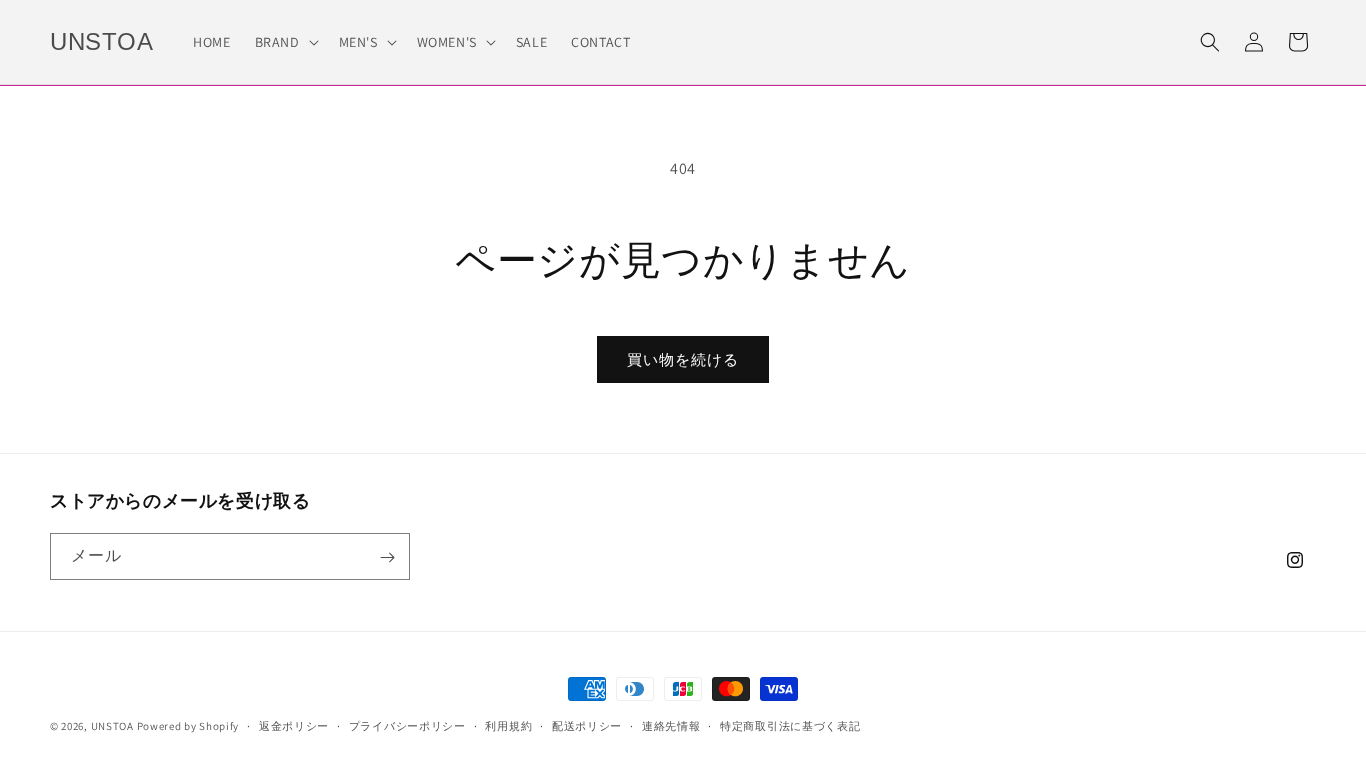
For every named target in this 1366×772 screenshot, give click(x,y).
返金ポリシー (294, 725)
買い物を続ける (683, 359)
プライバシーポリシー (407, 725)
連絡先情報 (671, 725)
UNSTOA (112, 726)
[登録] (387, 557)
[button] (285, 42)
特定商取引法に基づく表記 (790, 725)
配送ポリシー (587, 725)
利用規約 (508, 725)
